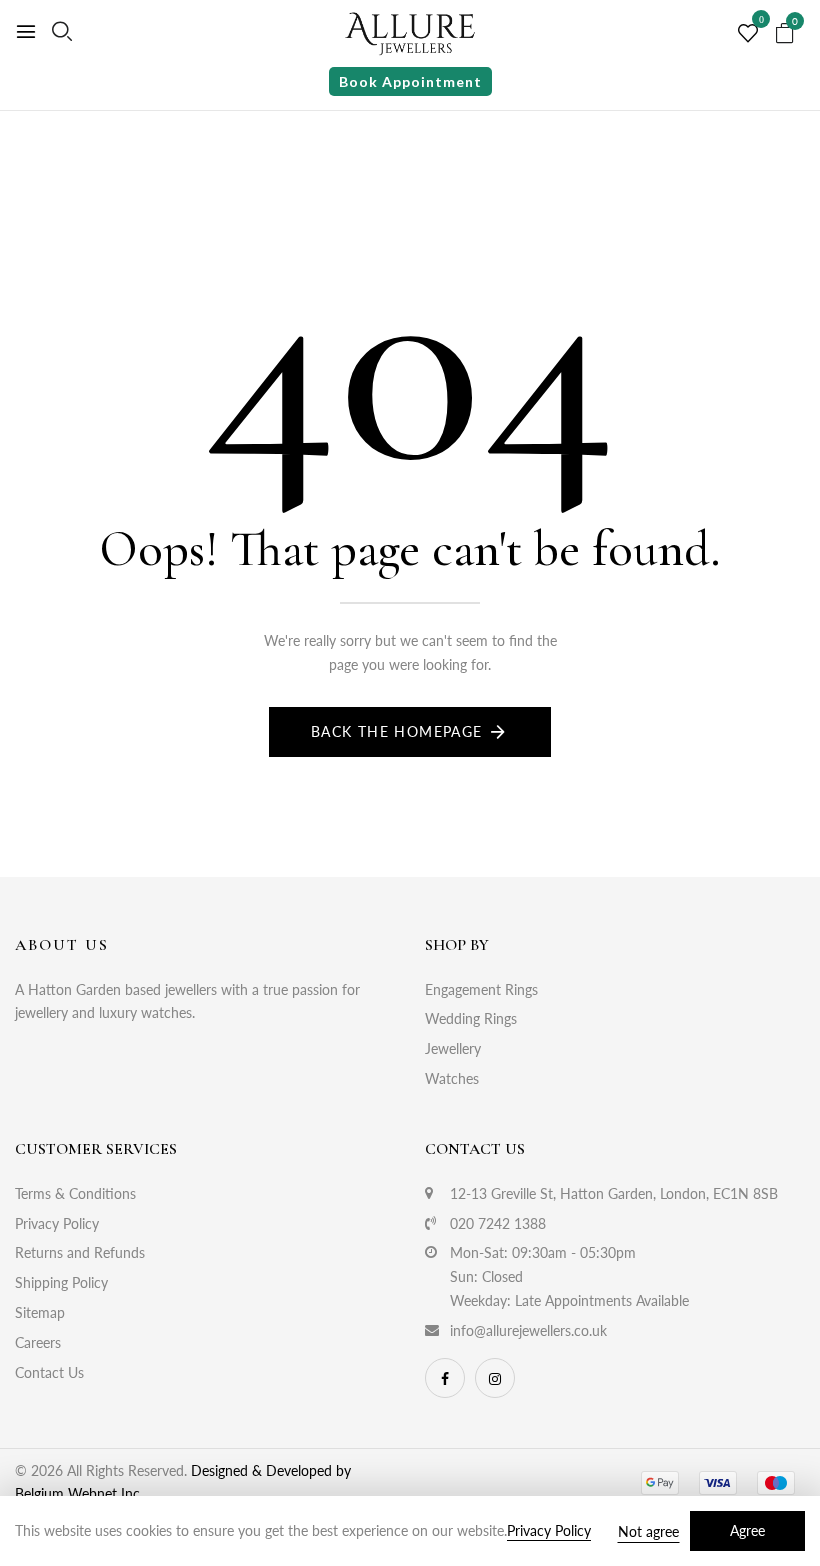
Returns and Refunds (80, 1252)
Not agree (648, 1531)
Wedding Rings (471, 1018)
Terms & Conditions (75, 1193)
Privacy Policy (57, 1223)
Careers (38, 1342)
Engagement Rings (481, 989)
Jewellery (453, 1048)
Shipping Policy (61, 1282)
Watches (452, 1078)
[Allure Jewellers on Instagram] (495, 1378)
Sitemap (40, 1312)
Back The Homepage (397, 731)
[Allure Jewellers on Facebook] (445, 1378)
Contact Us (49, 1372)
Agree (747, 1530)
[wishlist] (748, 34)
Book (410, 81)
